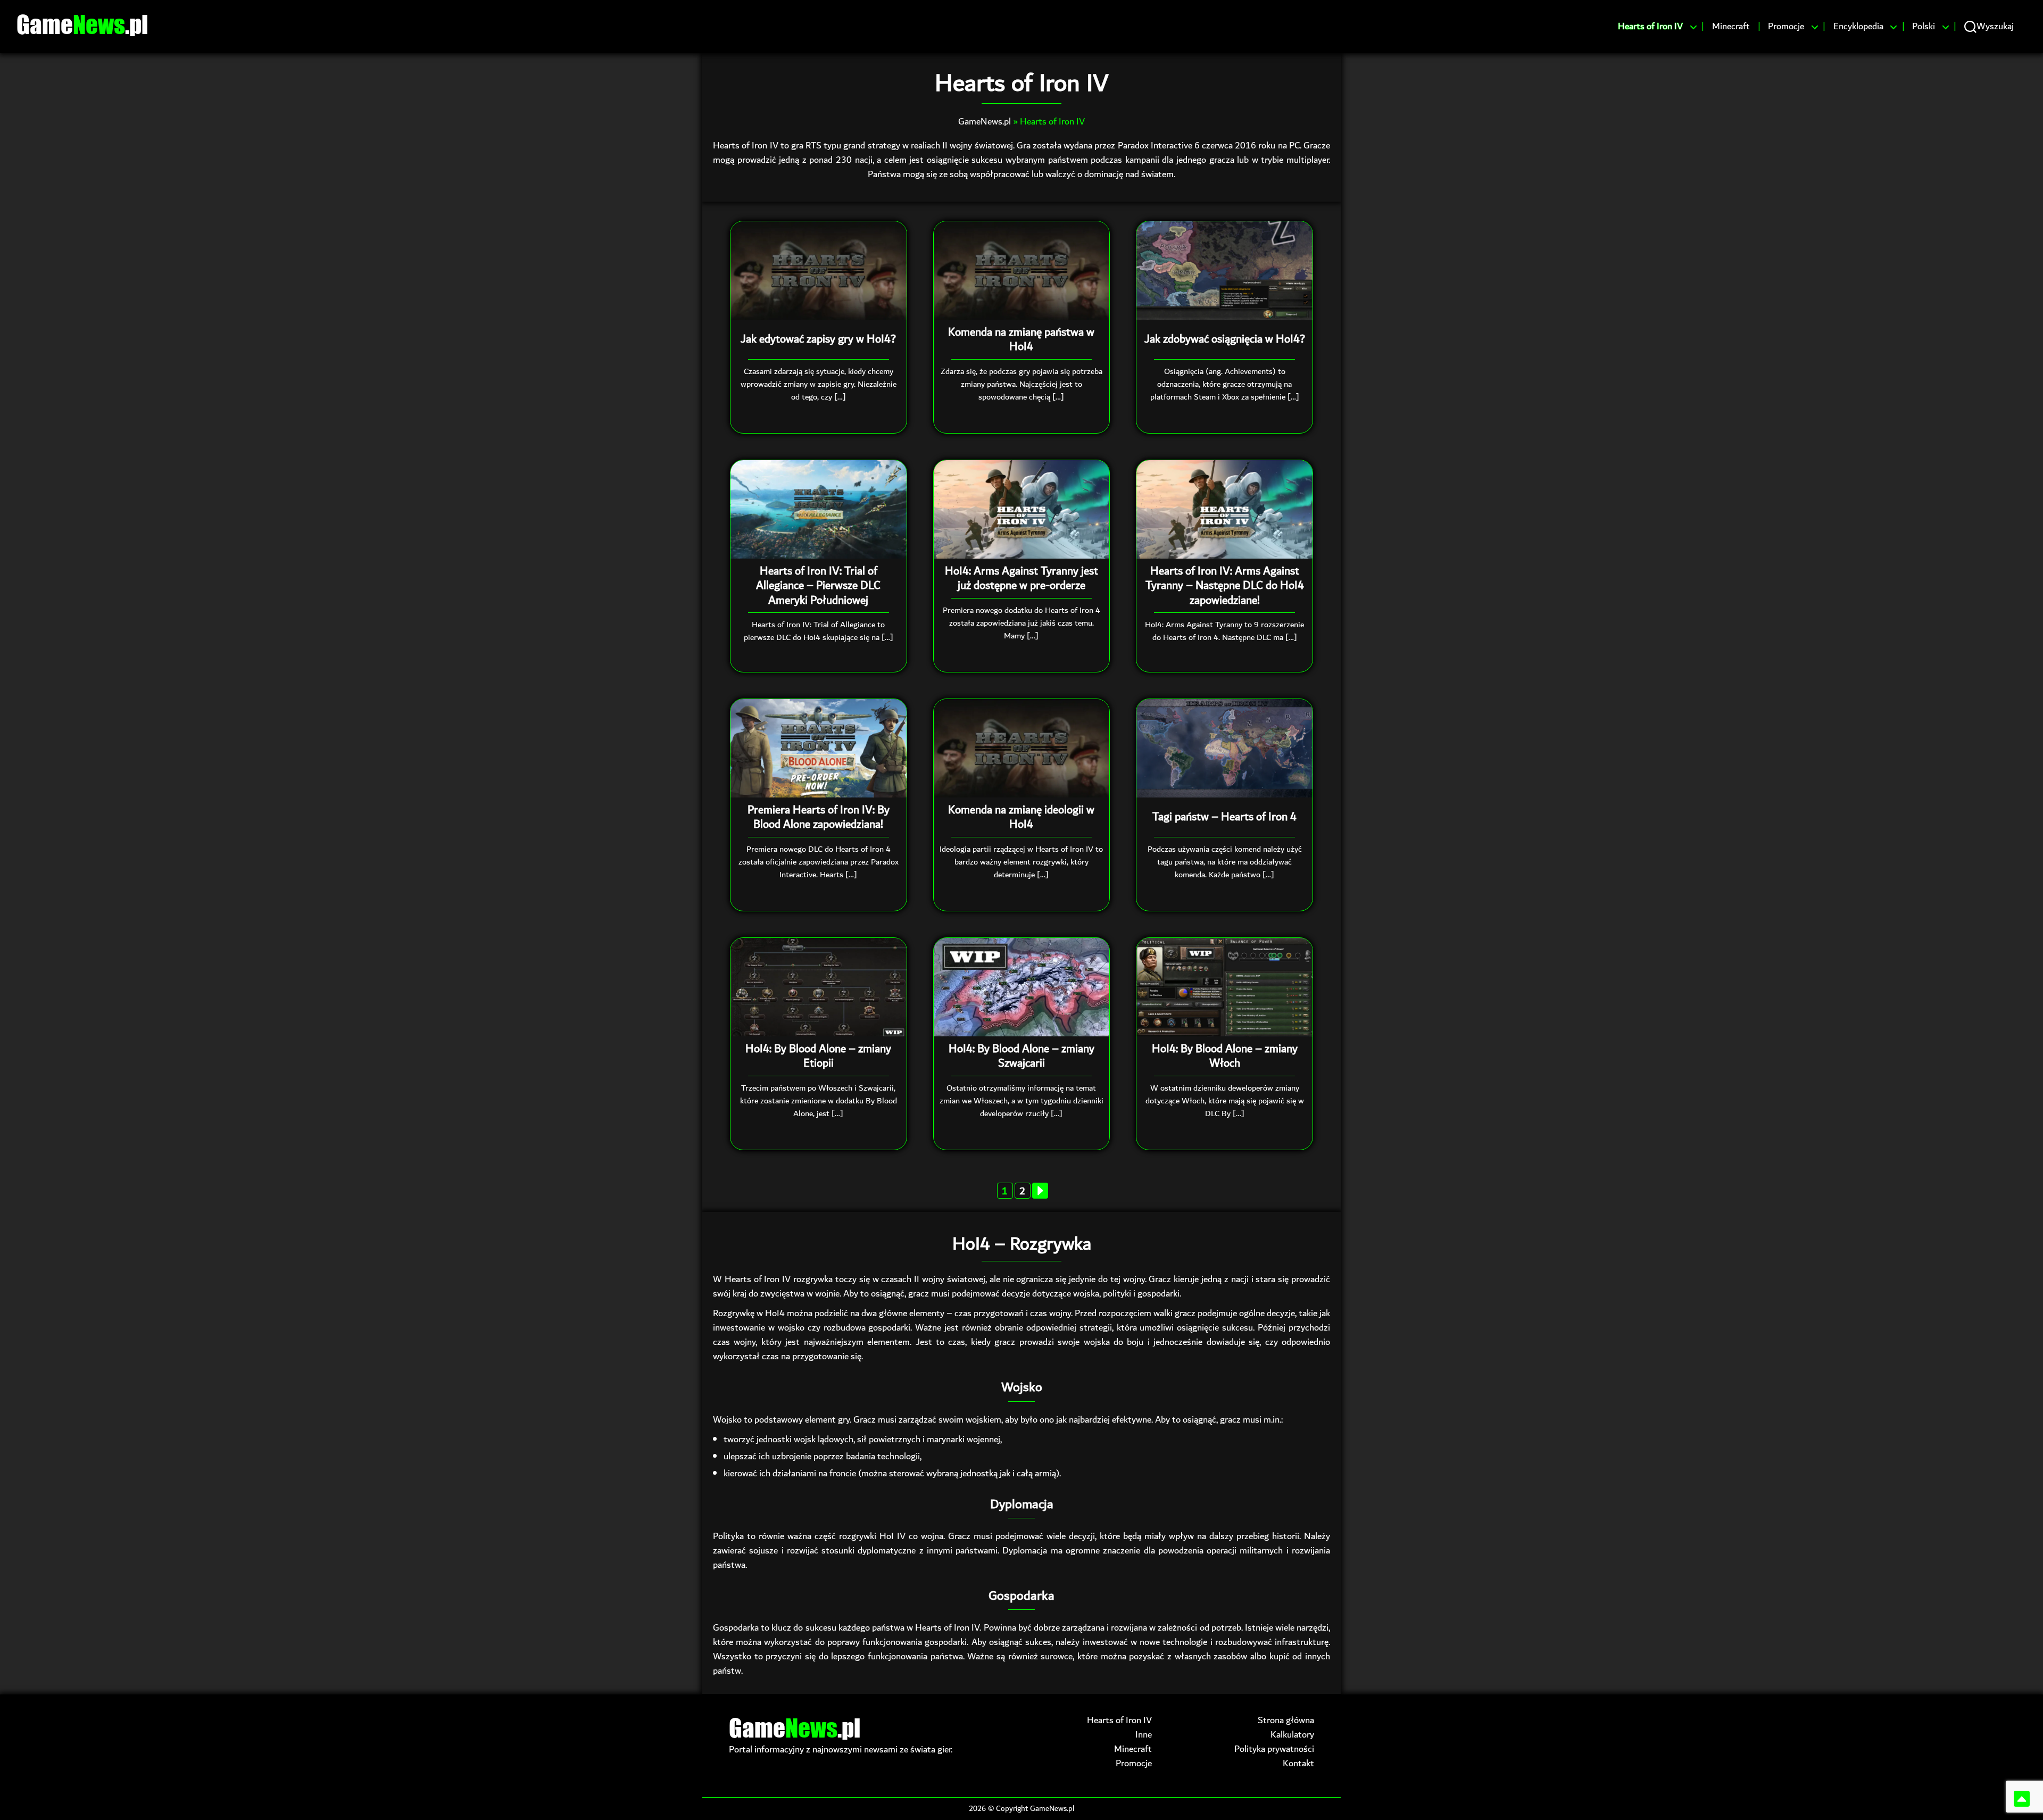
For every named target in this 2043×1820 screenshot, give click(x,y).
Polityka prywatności (1274, 1749)
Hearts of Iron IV (1650, 27)
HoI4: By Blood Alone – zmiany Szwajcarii (1021, 1056)
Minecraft (1731, 27)
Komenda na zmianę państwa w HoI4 (1021, 340)
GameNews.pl (985, 122)
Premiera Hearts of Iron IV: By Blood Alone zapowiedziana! (819, 817)
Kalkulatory (1292, 1735)
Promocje (1786, 27)
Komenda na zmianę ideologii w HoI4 (1021, 817)
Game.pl (82, 24)
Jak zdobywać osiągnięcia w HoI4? (1225, 339)
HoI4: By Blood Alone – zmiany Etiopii (818, 1056)
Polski (1924, 27)
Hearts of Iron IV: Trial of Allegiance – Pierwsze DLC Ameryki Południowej (818, 586)
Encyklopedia (1858, 27)
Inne (1144, 1735)
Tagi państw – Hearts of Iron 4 (1224, 817)
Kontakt (1298, 1763)
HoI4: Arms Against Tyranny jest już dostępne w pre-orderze (1021, 579)
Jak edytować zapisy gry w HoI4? (818, 339)
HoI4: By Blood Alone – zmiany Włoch (1225, 1056)
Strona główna (1286, 1720)
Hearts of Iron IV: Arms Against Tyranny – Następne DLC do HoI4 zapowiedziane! (1225, 586)
